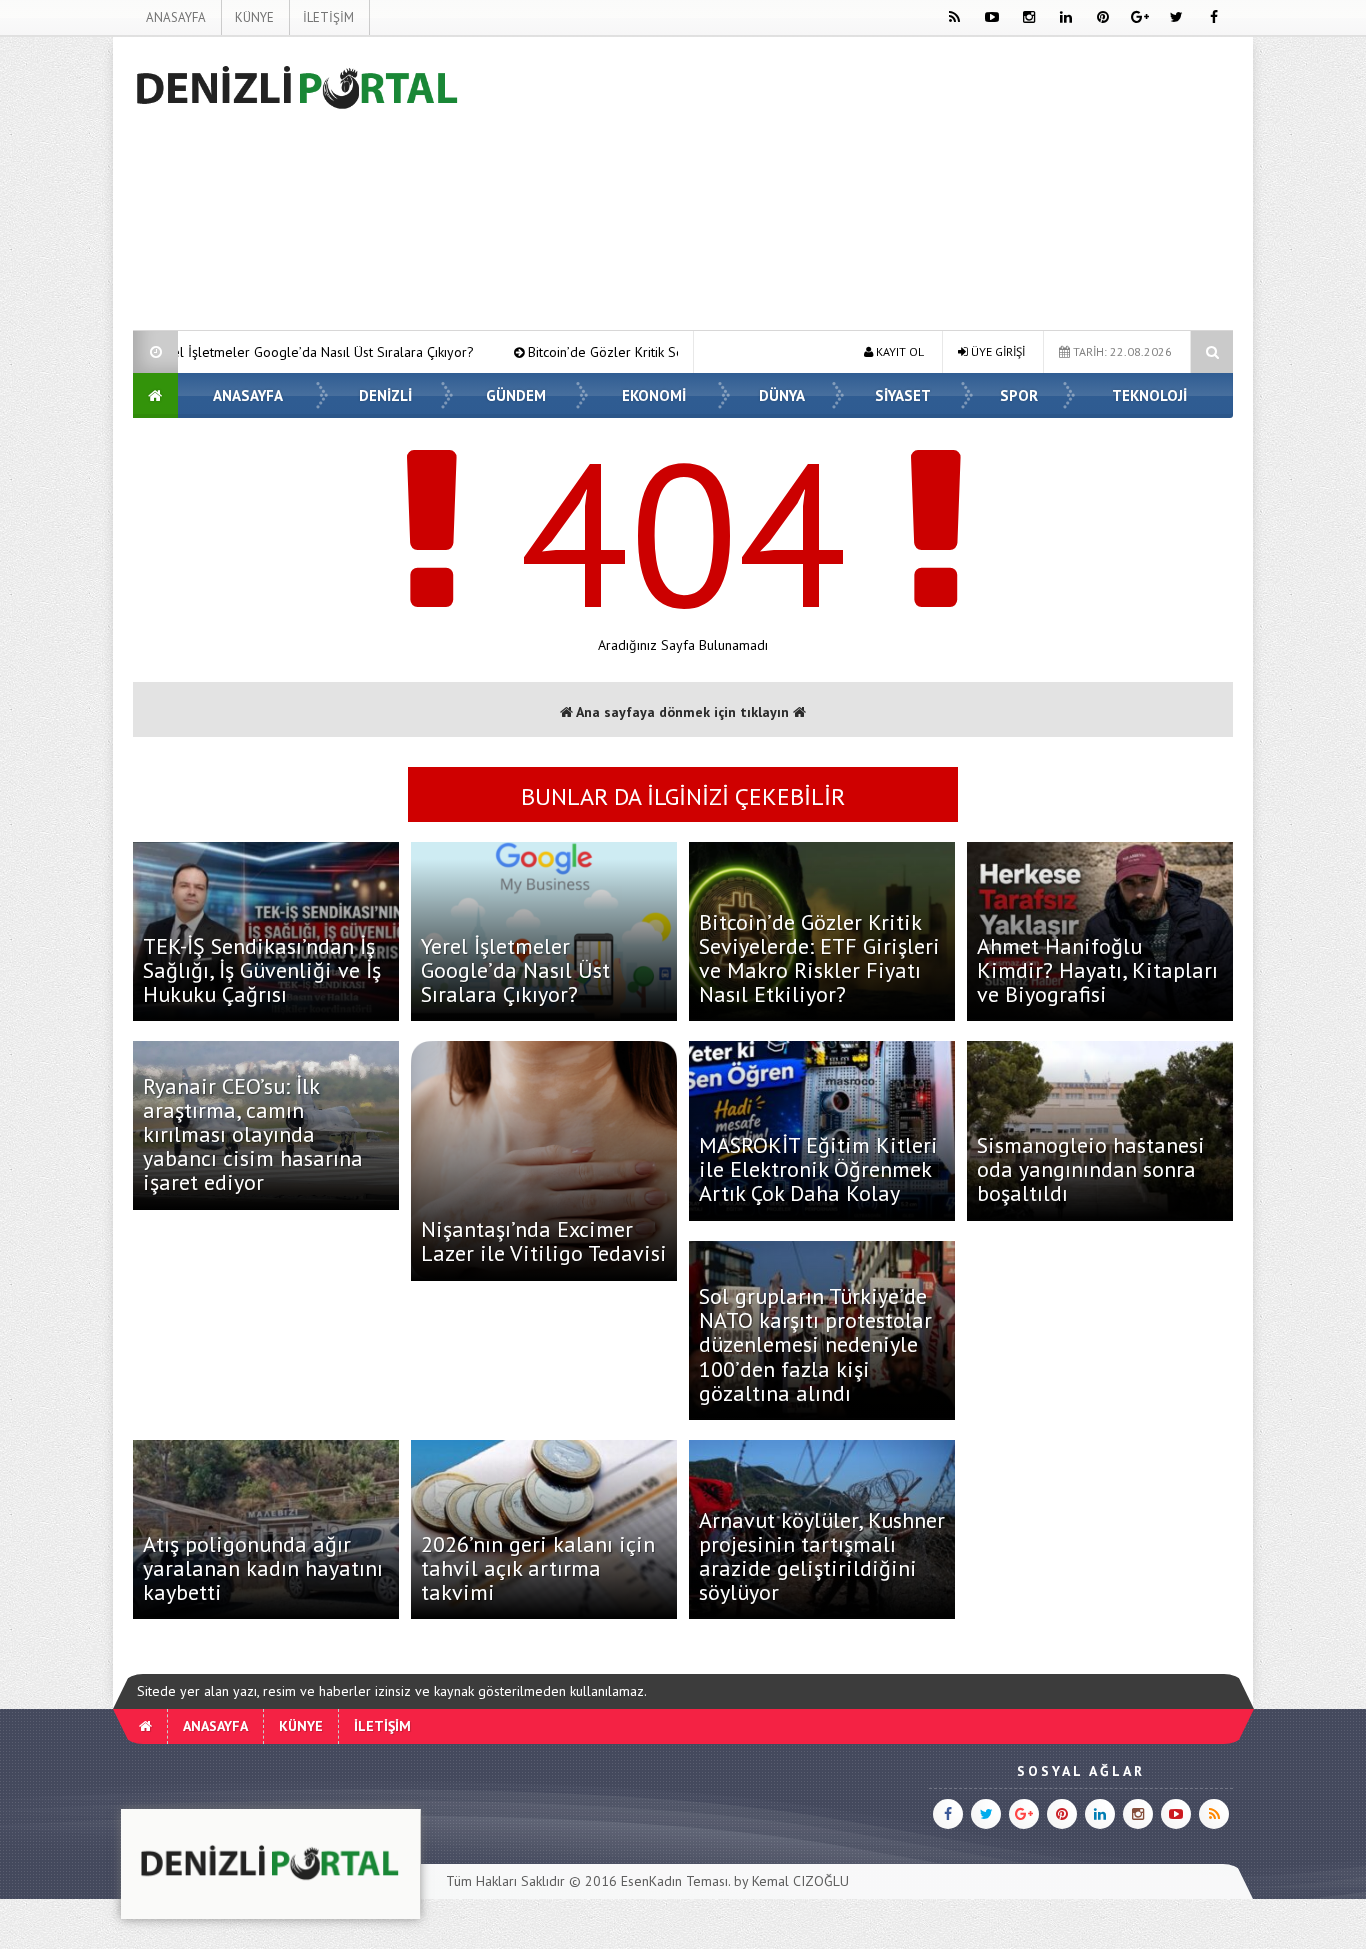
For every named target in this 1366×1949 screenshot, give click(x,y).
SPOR (1019, 395)
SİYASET (903, 395)
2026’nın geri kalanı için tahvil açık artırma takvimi (538, 1568)
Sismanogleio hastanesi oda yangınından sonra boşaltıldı (1091, 1169)
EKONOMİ (654, 395)
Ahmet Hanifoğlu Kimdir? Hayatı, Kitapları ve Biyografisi (1097, 970)
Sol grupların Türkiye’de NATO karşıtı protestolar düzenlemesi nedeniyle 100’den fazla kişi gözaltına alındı (815, 1344)
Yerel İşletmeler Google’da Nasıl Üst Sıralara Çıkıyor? (191, 352)
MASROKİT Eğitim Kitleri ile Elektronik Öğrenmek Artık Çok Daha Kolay (818, 1169)
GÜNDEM (516, 395)
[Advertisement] (869, 187)
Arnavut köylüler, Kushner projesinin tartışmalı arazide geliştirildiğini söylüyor (822, 1556)
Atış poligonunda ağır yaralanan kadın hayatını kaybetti (263, 1568)
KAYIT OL (898, 351)
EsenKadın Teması (674, 1881)
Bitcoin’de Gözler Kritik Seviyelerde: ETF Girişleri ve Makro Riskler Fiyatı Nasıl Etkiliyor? (667, 352)
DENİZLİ (385, 395)
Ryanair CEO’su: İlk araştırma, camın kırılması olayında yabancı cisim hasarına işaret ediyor (253, 1134)
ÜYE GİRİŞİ (996, 351)
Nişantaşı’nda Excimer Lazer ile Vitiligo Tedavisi (544, 1241)
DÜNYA (782, 395)
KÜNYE (254, 17)
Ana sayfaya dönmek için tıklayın (683, 712)
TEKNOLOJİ (1149, 395)
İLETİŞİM (328, 17)
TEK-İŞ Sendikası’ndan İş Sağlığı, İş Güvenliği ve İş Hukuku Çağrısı (262, 970)
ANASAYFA (176, 17)
